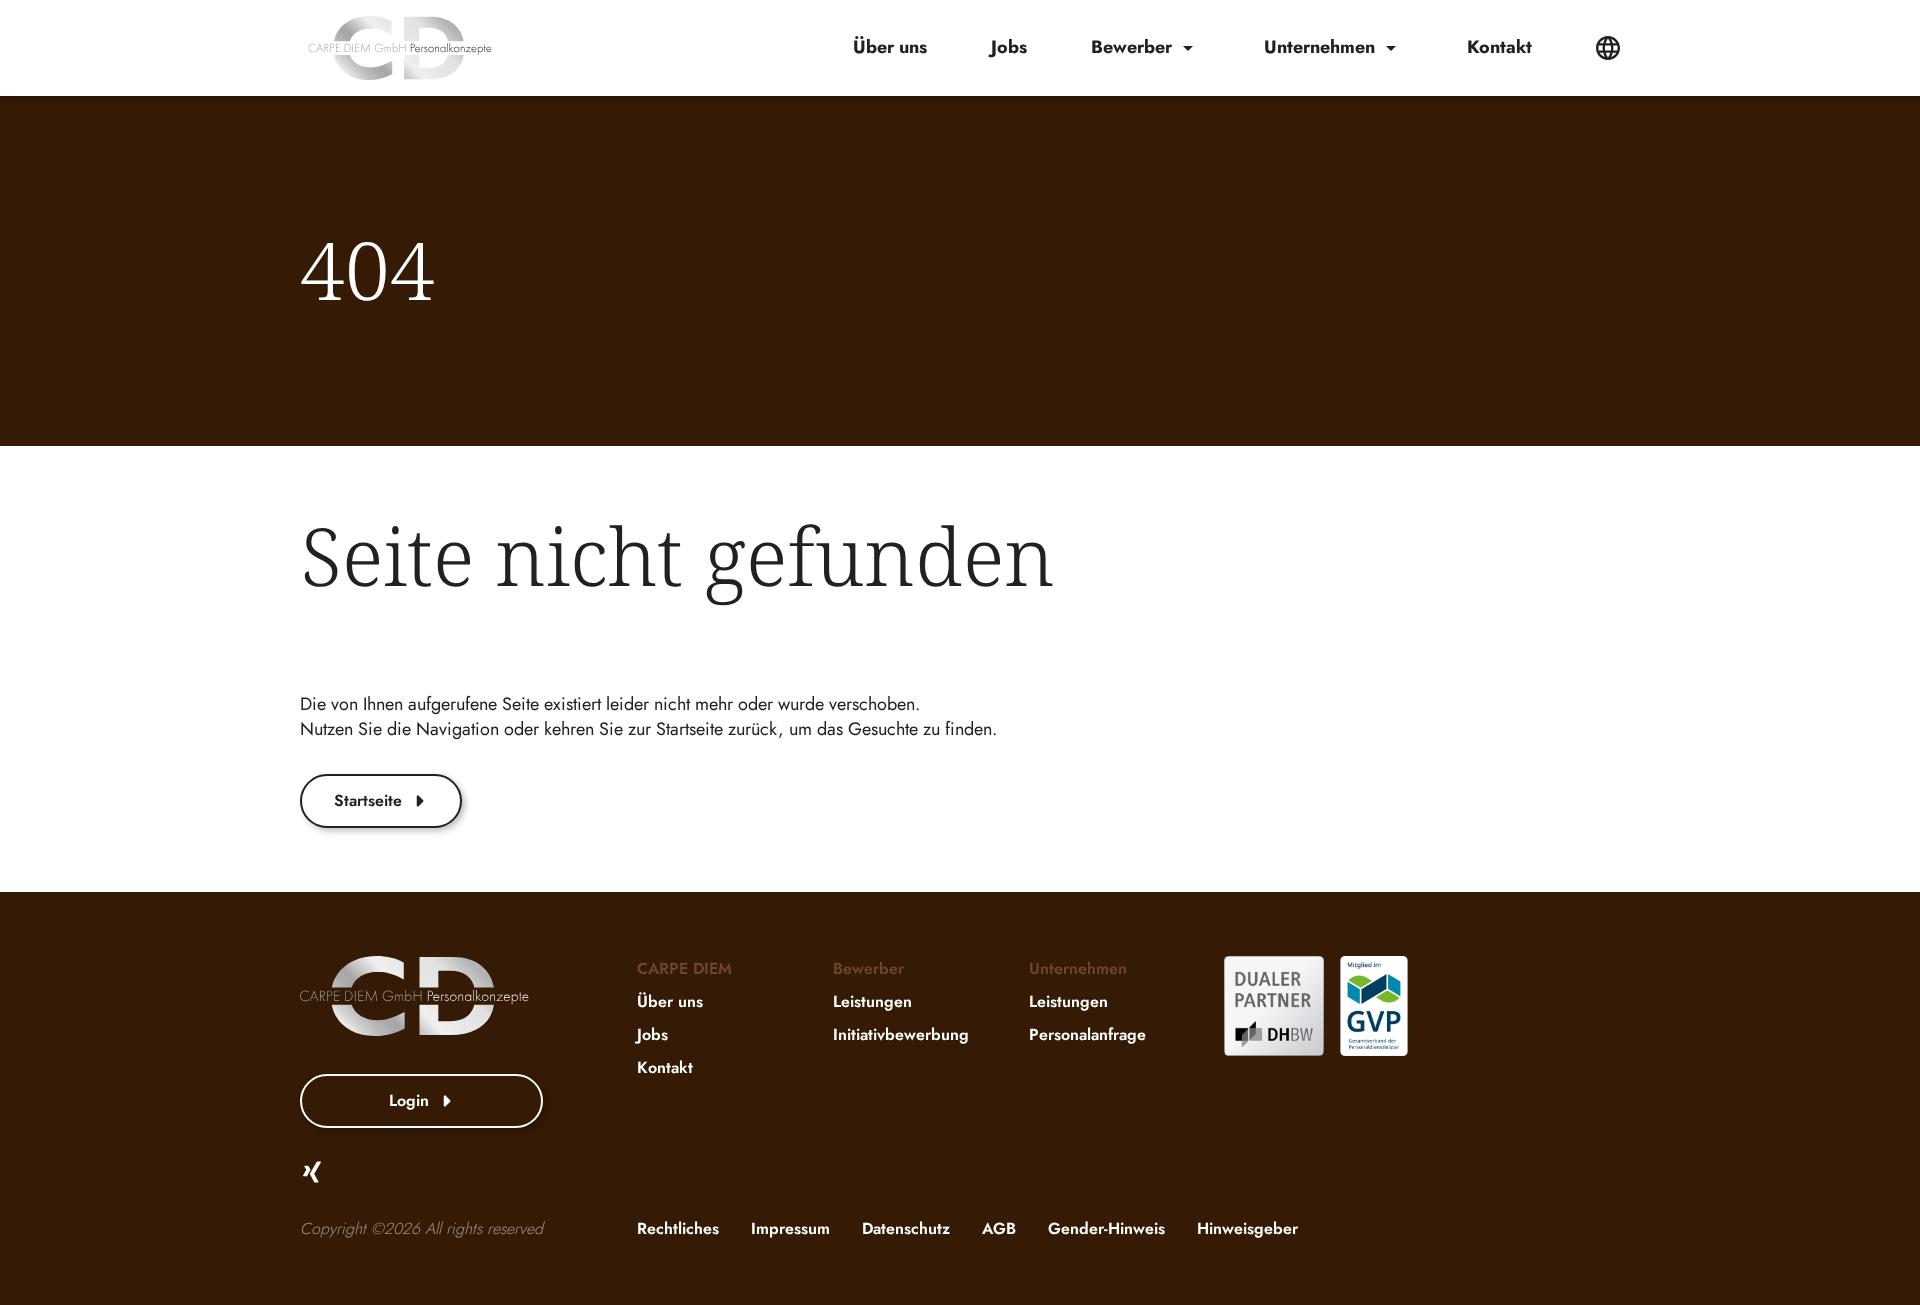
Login (409, 1100)
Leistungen (872, 1001)
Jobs (1009, 48)
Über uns (890, 48)
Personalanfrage (1087, 1034)
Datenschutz (906, 1228)
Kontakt (1499, 48)
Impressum (790, 1228)
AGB (999, 1228)
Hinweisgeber (1247, 1228)
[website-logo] (400, 48)
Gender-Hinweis (1106, 1228)
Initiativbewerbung (901, 1034)
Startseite (368, 800)
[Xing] (312, 1172)
